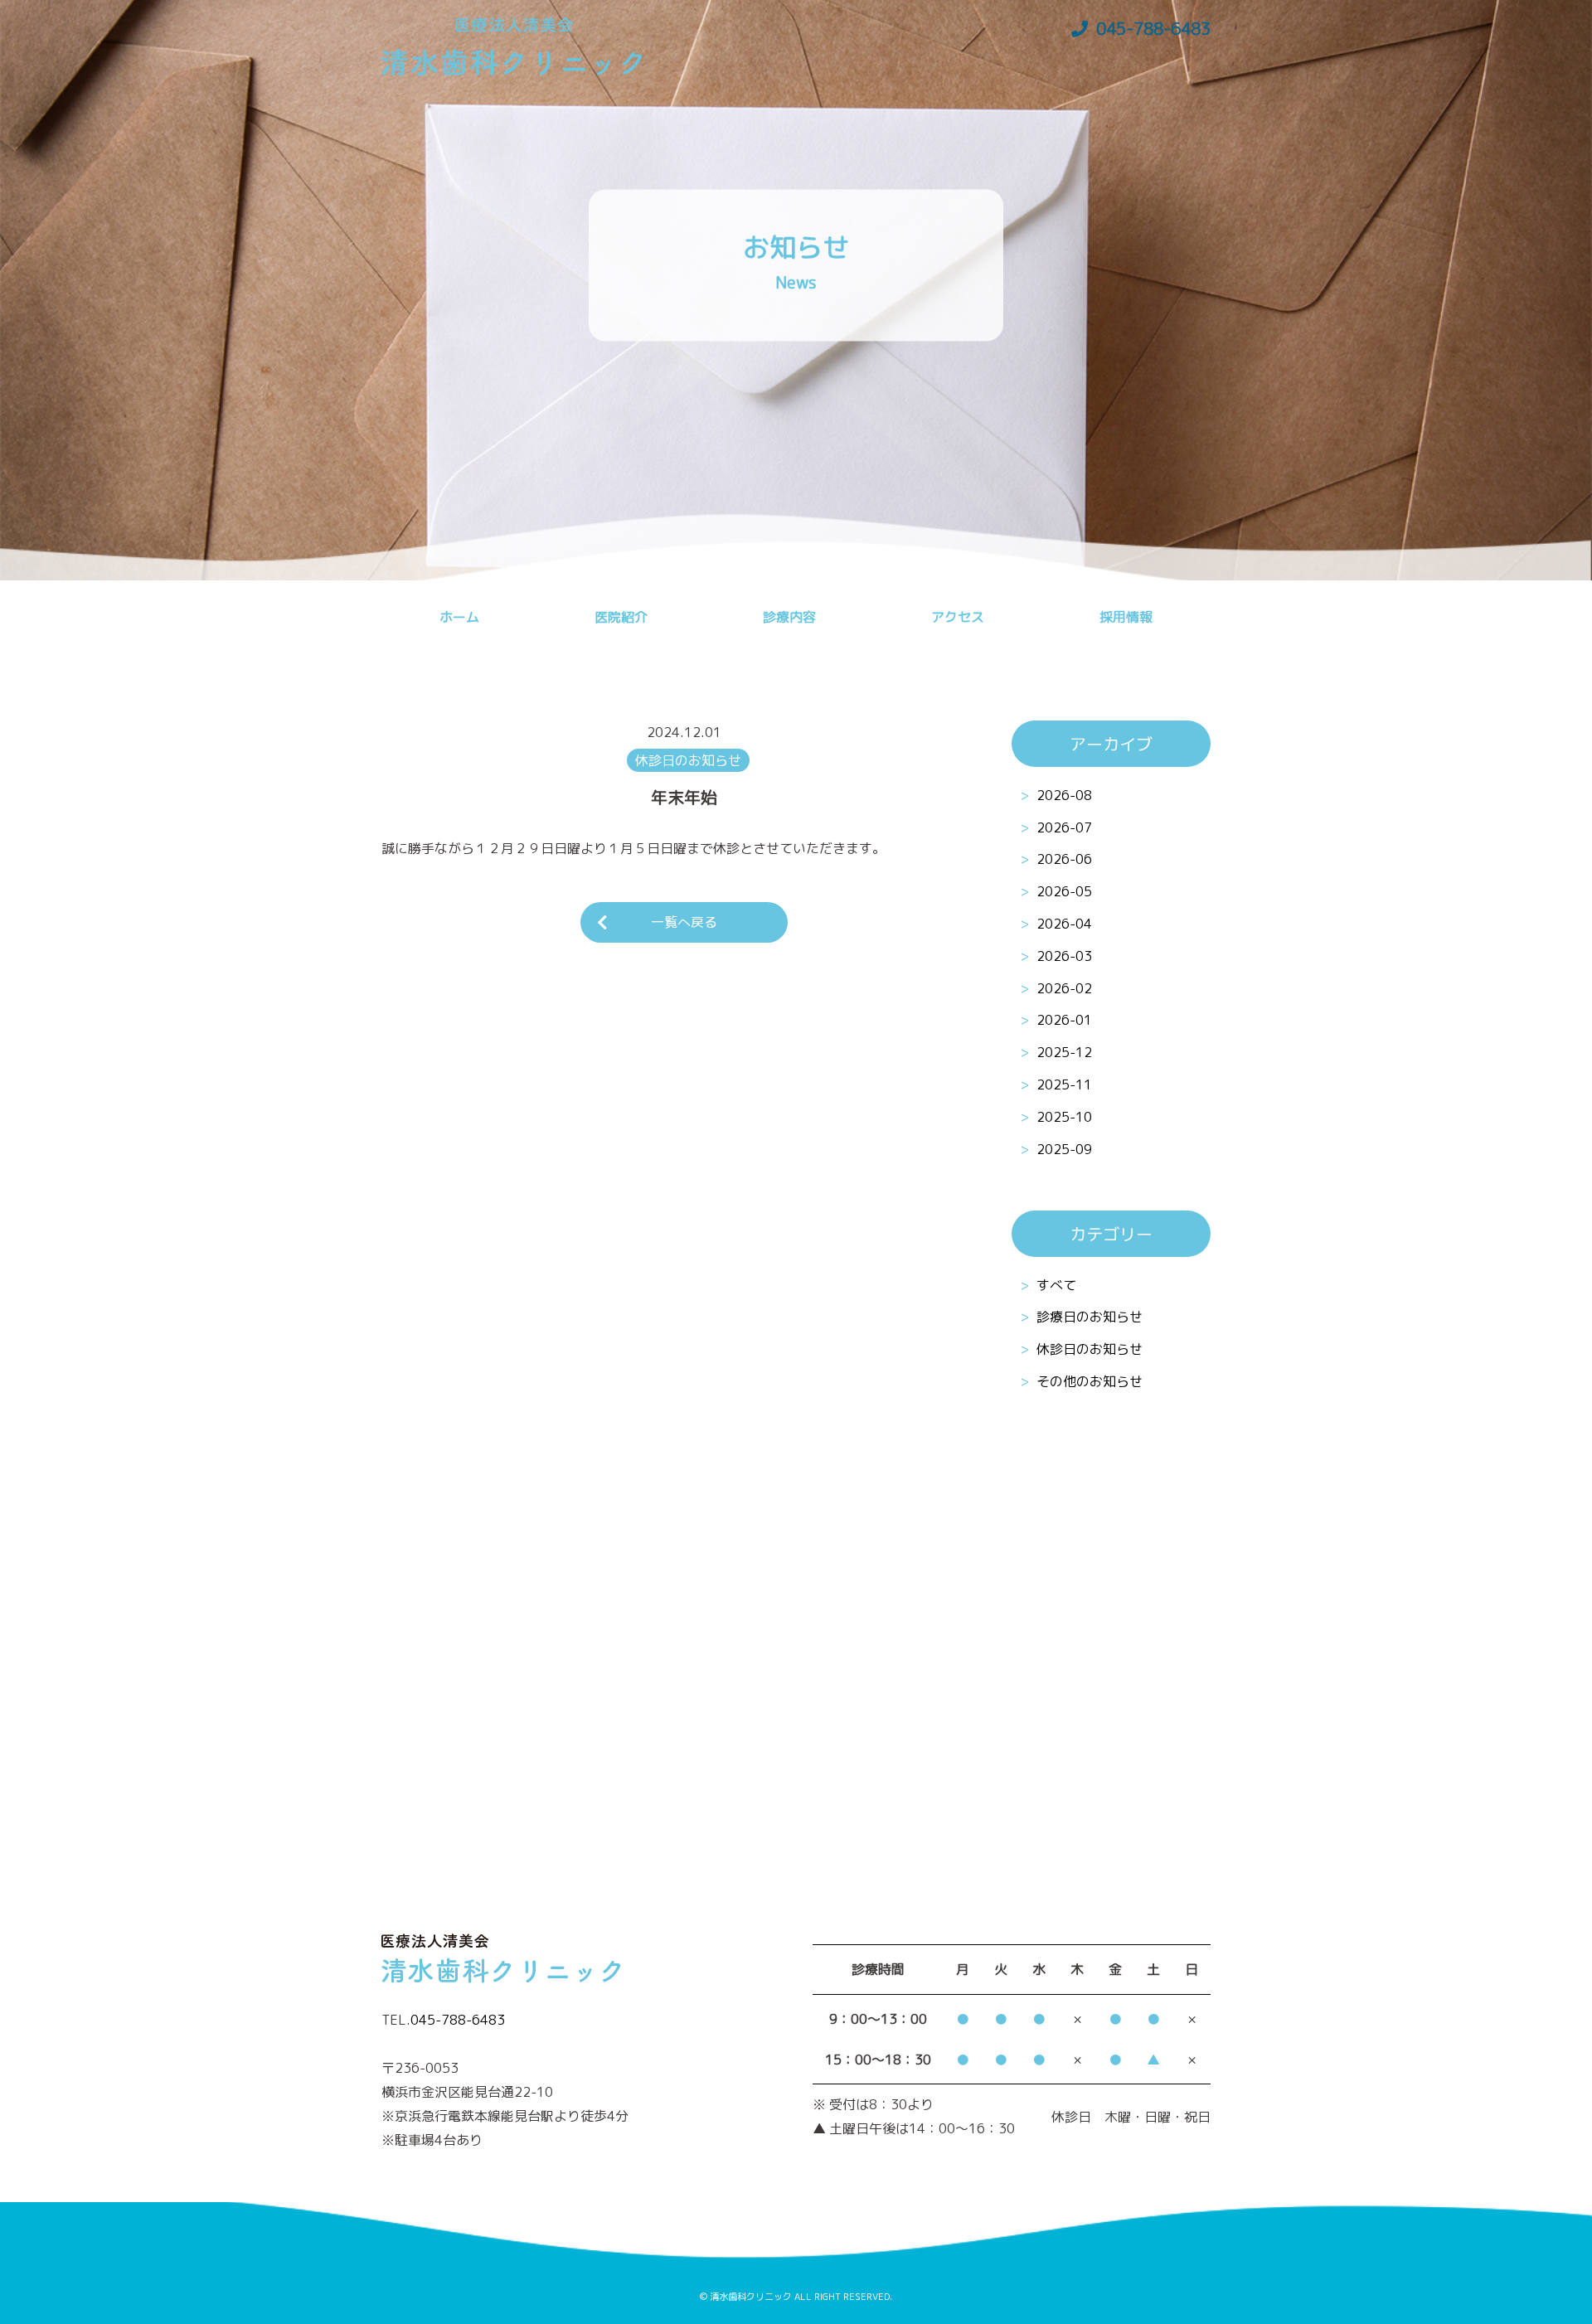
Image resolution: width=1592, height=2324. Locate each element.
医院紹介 (621, 617)
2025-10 (1064, 1117)
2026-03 (1064, 956)
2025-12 (1064, 1052)
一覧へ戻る (684, 922)
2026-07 (1064, 827)
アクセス (958, 617)
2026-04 (1064, 924)
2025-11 (1064, 1084)
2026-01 (1064, 1020)
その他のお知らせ (1090, 1382)
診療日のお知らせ (1090, 1317)
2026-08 (1064, 795)
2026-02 (1064, 988)
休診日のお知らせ (1090, 1350)
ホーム (459, 617)
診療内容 (789, 617)
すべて (1056, 1285)
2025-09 (1064, 1149)
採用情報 (1126, 617)
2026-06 (1064, 859)
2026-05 (1064, 891)
